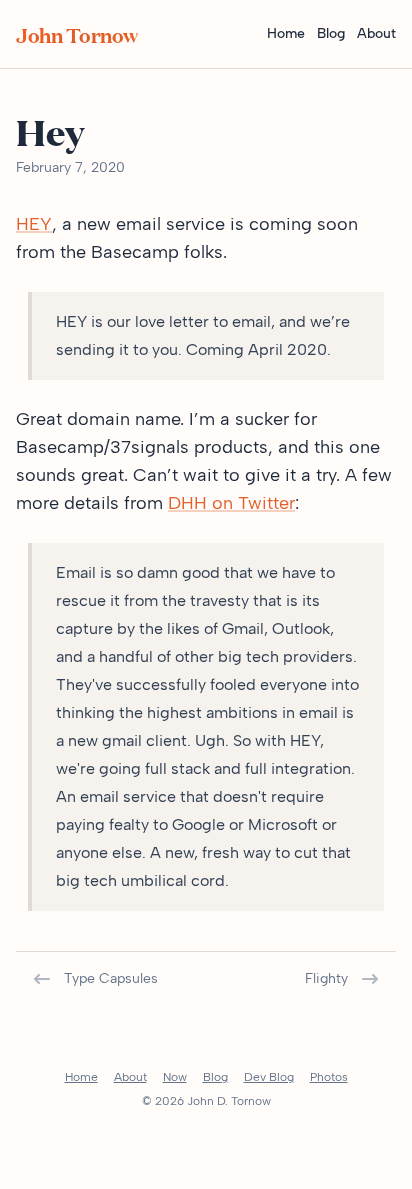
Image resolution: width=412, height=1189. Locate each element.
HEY (34, 224)
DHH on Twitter (231, 503)
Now (175, 1077)
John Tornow (77, 34)
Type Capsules (111, 978)
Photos (329, 1077)
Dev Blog (269, 1077)
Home (286, 33)
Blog (331, 33)
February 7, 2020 (70, 167)
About (376, 33)
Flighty (326, 978)
